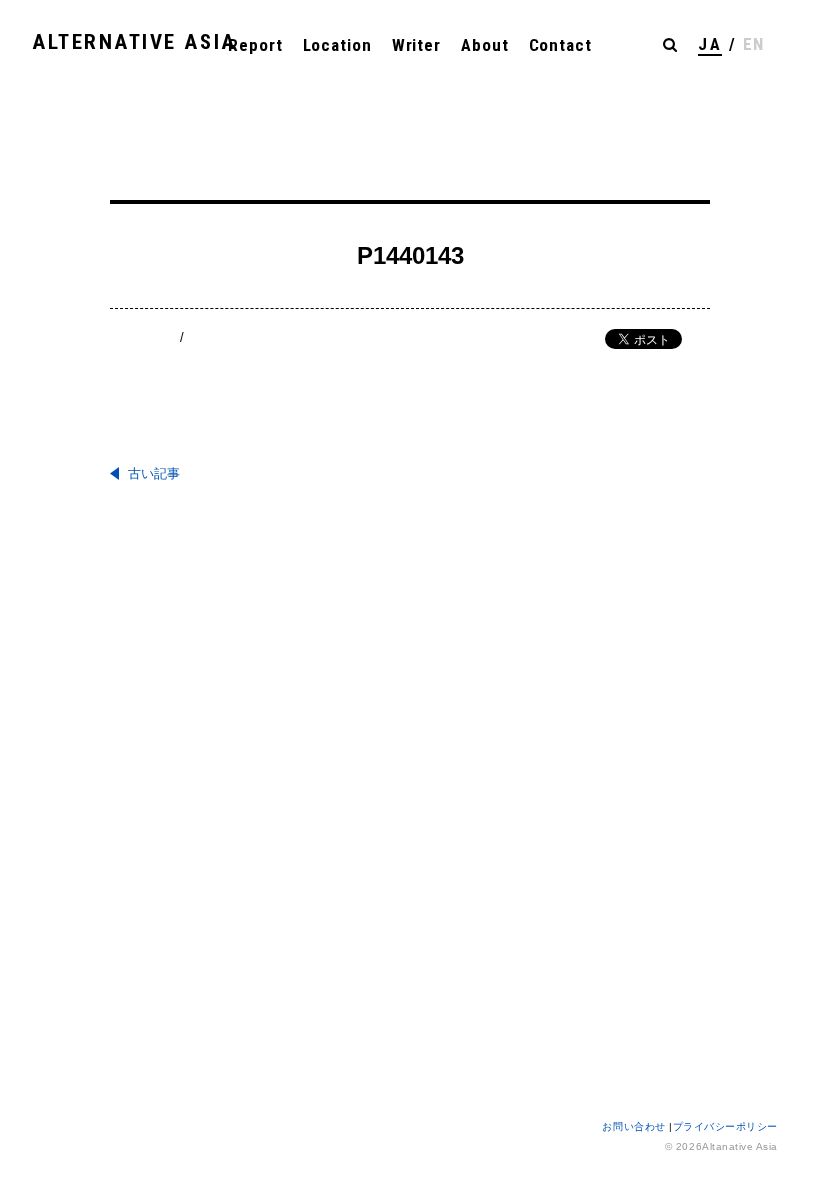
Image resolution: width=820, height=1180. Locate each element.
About (485, 45)
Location (337, 45)
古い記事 (154, 473)
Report (255, 45)
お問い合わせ (635, 1126)
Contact (560, 45)
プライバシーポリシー (725, 1126)
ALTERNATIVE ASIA (134, 42)
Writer (416, 45)
